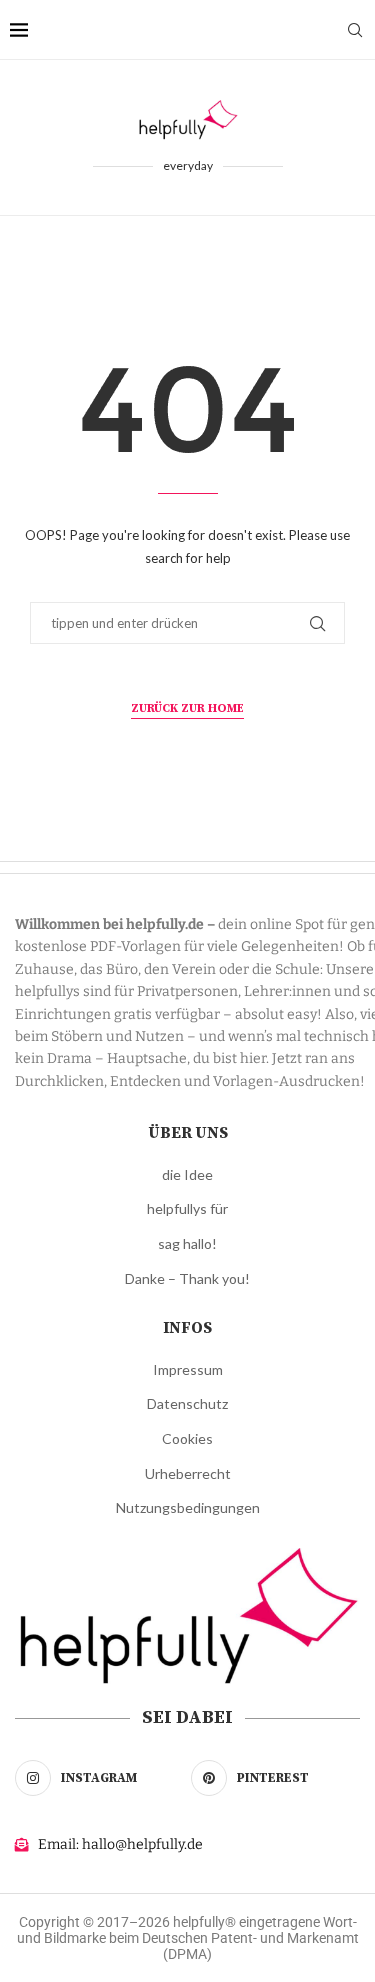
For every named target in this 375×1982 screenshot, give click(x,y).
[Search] (355, 30)
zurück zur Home (187, 708)
